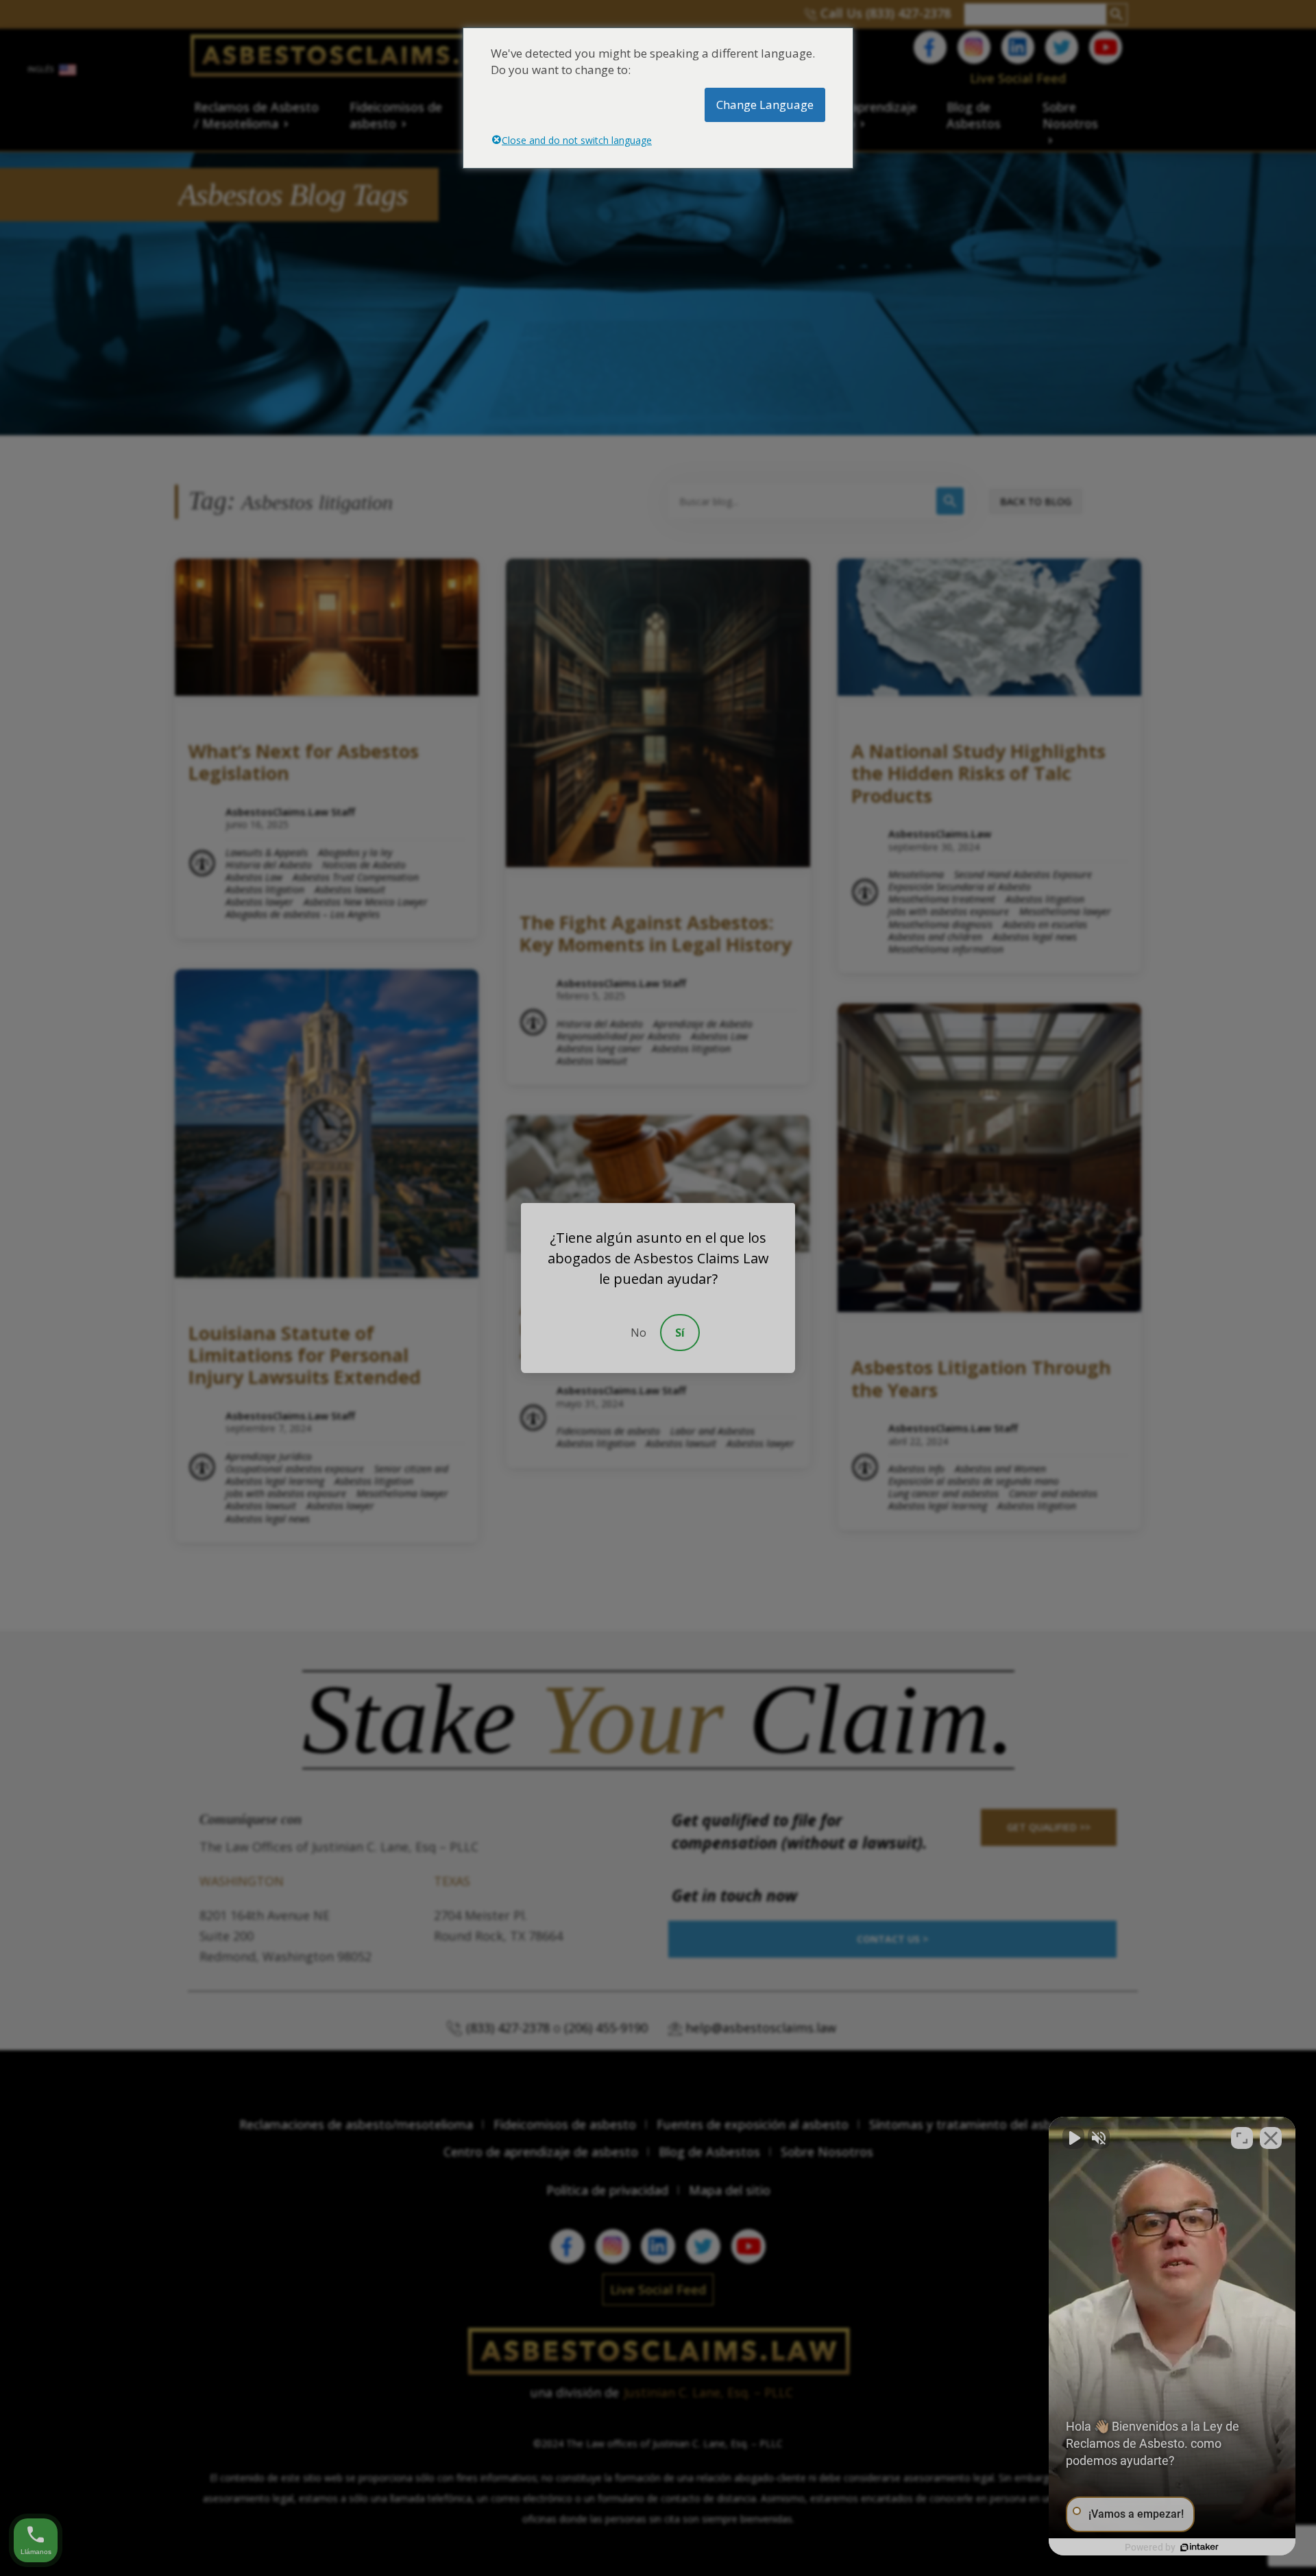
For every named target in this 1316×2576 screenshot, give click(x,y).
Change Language (765, 105)
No (638, 1333)
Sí (680, 1333)
